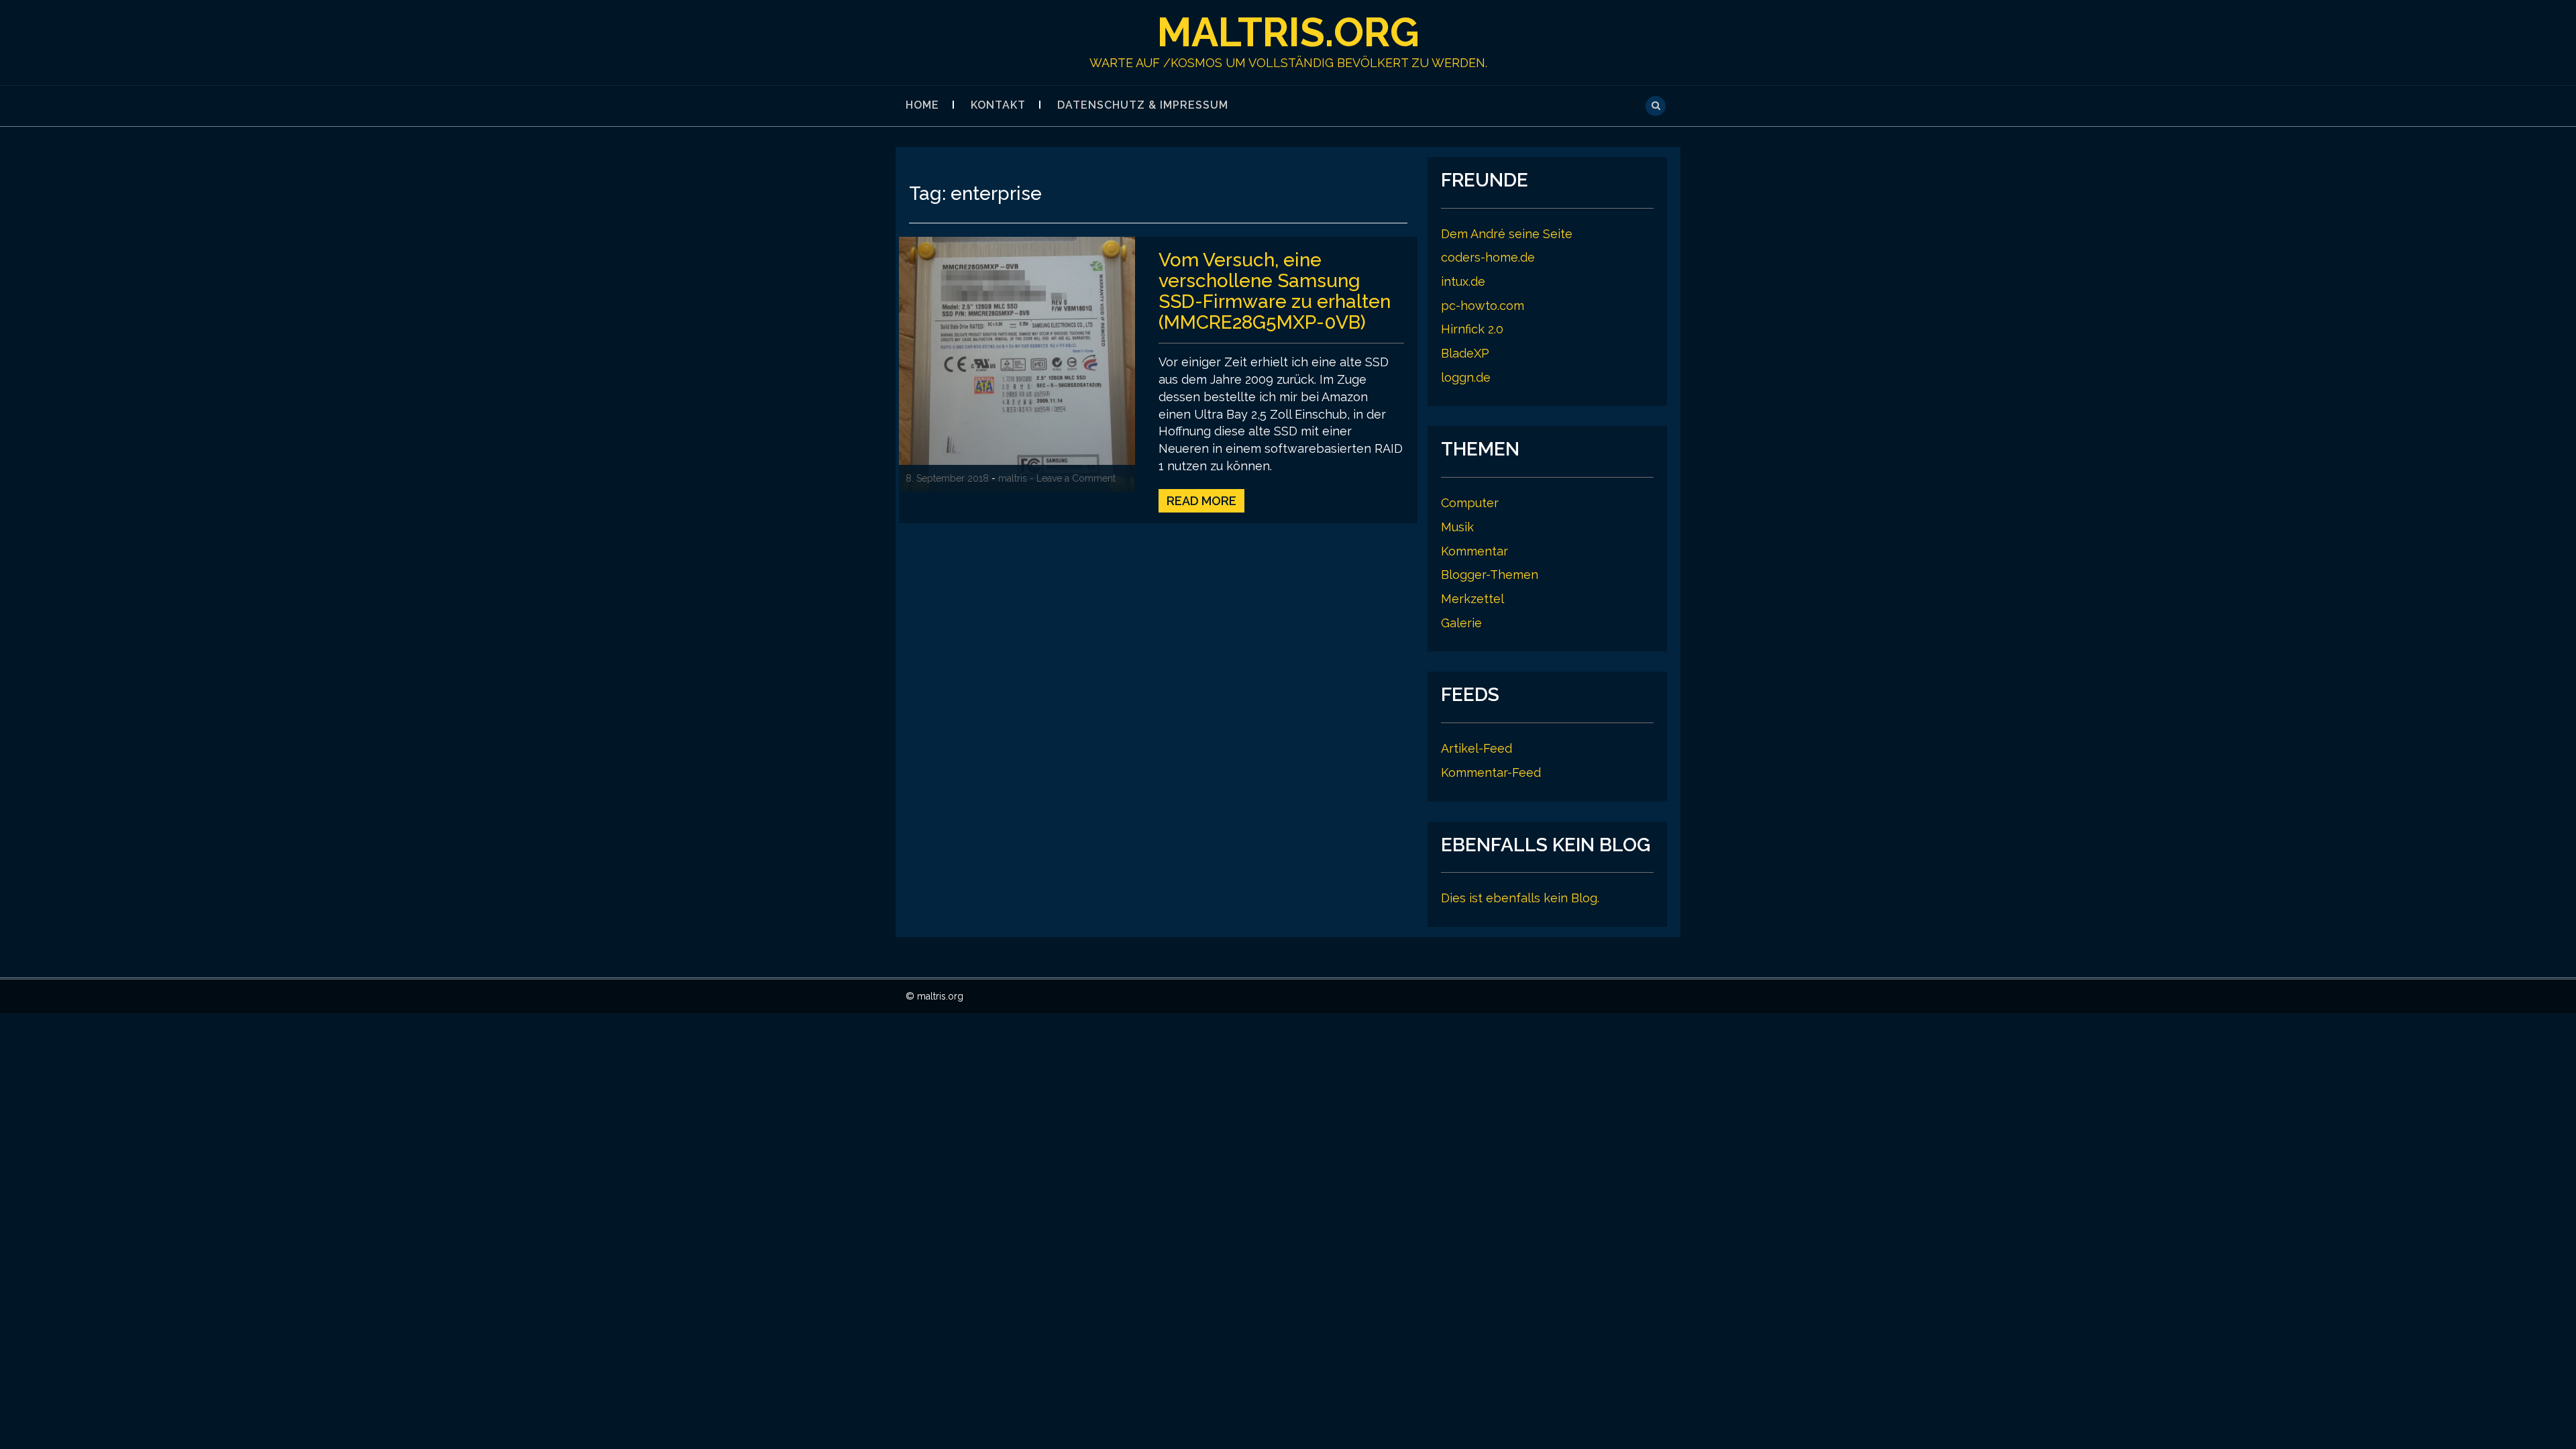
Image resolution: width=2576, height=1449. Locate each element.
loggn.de (1466, 377)
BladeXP (1465, 353)
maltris (1013, 478)
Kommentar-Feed (1491, 772)
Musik (1457, 527)
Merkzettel (1472, 599)
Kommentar (1474, 551)
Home (922, 105)
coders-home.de (1488, 257)
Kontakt (998, 105)
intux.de (1463, 281)
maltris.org (1288, 32)
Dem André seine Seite (1507, 234)
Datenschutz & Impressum (1143, 105)
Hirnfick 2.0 (1472, 329)
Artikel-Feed (1477, 748)
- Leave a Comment (1073, 478)
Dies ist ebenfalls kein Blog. (1520, 898)
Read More (1201, 501)
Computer (1470, 503)
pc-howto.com (1483, 306)
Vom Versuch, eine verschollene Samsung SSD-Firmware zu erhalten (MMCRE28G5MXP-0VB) (1275, 291)
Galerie (1461, 623)
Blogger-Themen (1490, 575)
